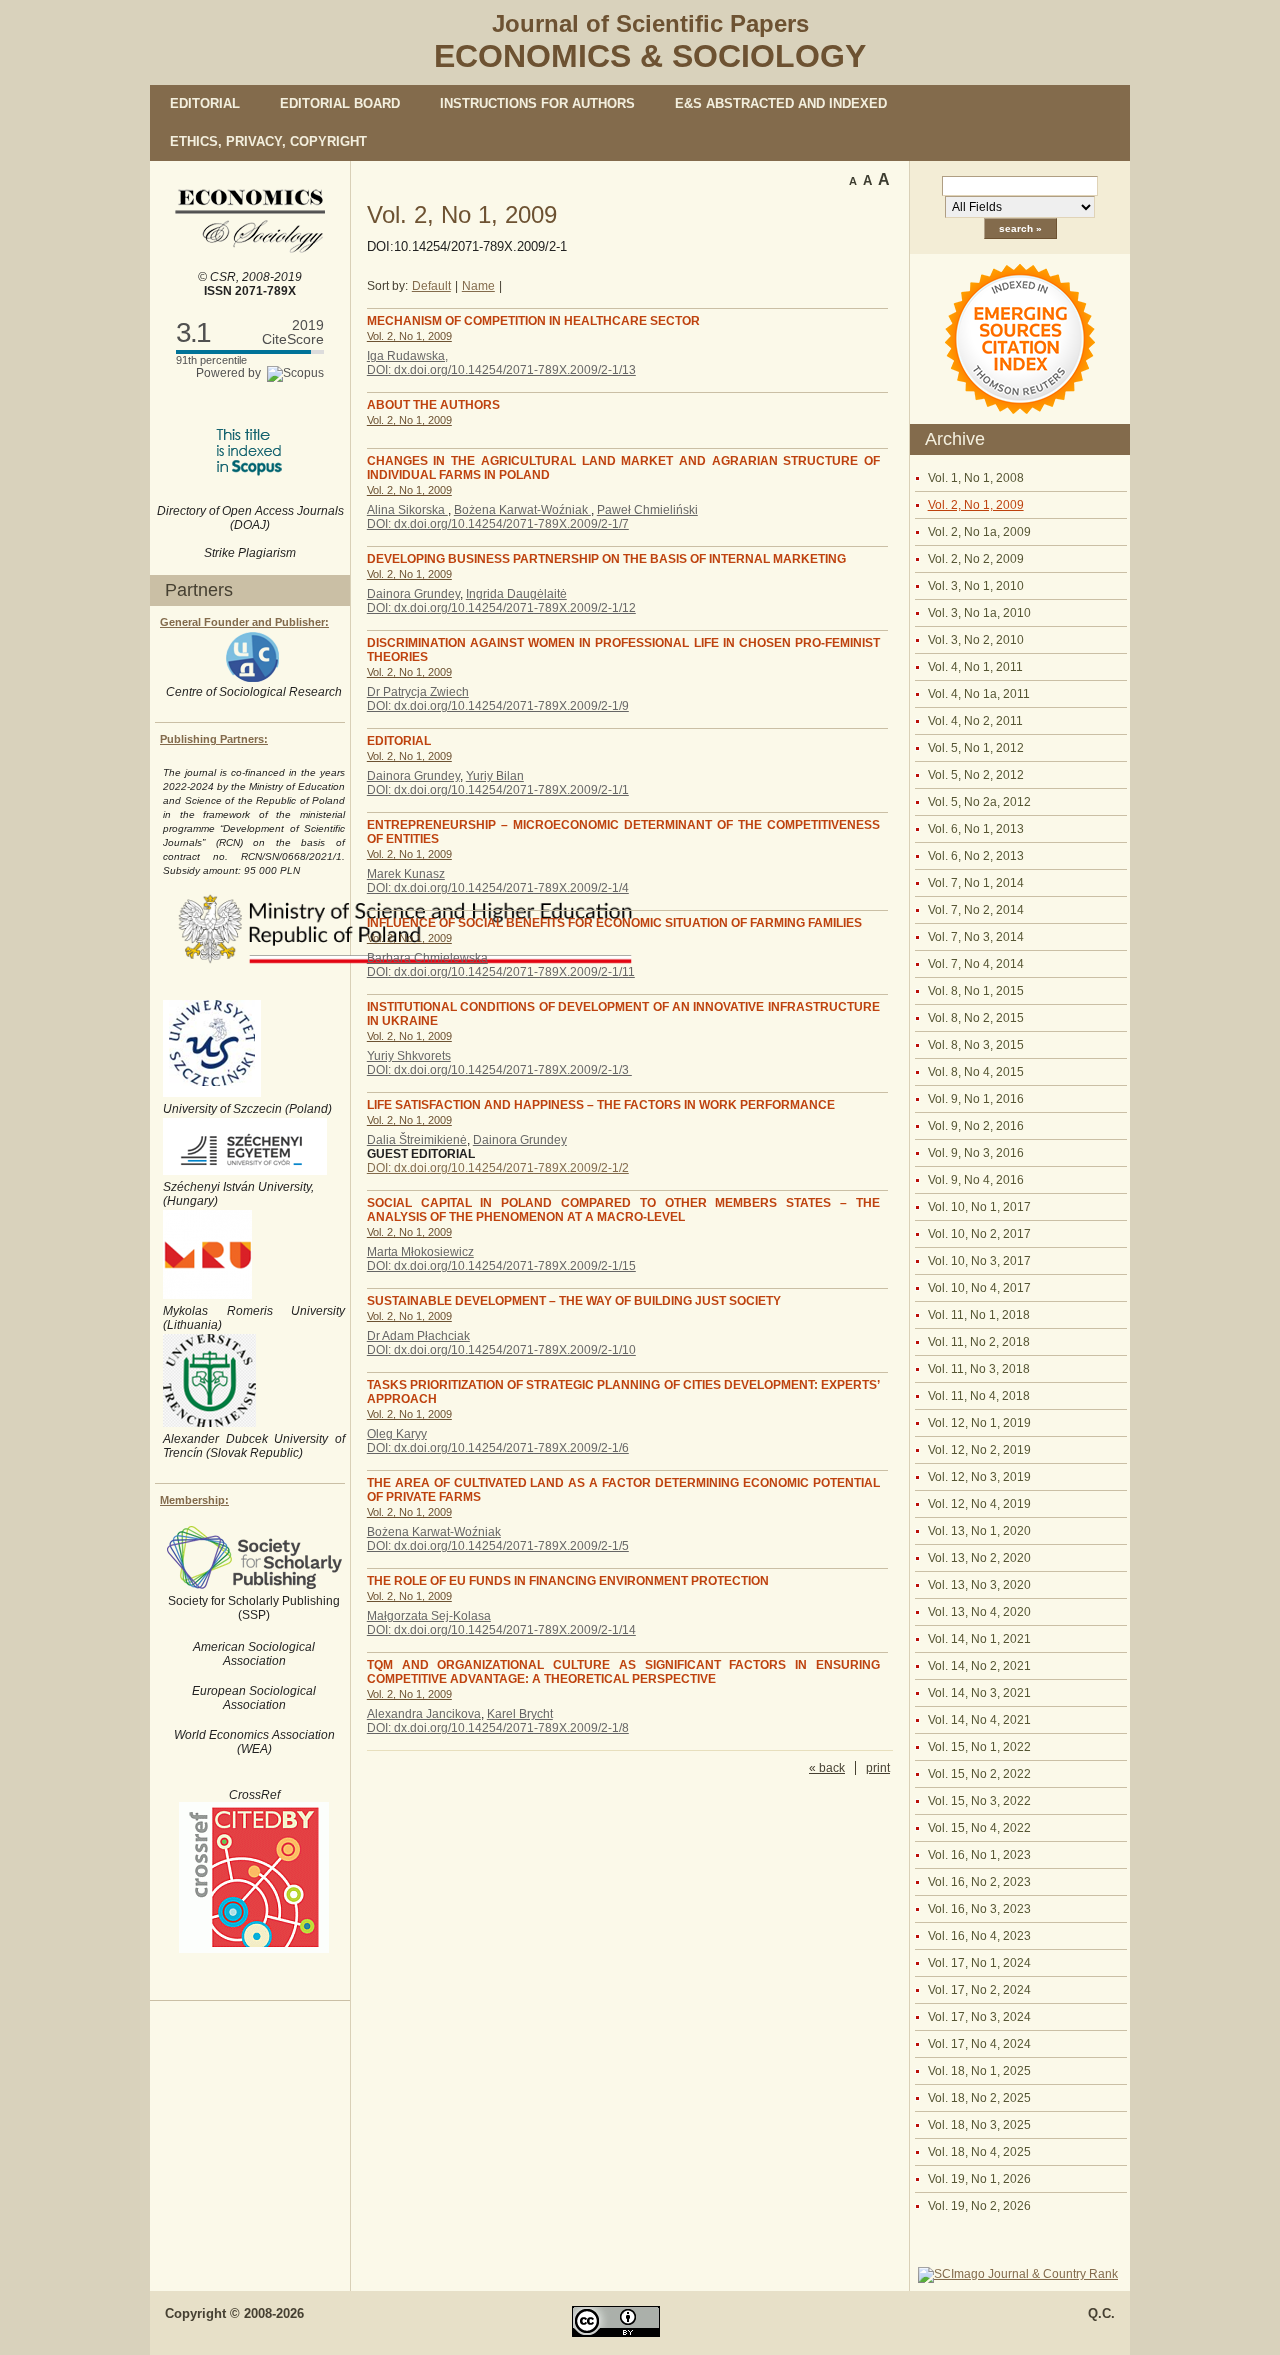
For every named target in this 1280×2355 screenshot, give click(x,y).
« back (827, 1768)
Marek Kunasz (406, 874)
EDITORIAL (399, 741)
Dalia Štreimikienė (417, 1140)
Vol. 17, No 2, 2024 (979, 1990)
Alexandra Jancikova (424, 1714)
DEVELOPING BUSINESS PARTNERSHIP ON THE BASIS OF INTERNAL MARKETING (606, 559)
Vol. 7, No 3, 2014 (976, 937)
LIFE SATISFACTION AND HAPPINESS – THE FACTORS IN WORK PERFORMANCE (601, 1105)
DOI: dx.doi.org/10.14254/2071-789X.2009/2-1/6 (498, 1448)
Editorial (205, 103)
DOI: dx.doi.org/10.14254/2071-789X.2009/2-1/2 (498, 1168)
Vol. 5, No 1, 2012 (976, 748)
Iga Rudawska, (407, 356)
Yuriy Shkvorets (409, 1056)
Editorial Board (340, 103)
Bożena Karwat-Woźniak (522, 510)
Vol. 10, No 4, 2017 (979, 1288)
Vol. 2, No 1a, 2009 (979, 532)
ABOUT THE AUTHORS (433, 405)
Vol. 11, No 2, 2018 (979, 1342)
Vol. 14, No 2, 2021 (979, 1666)
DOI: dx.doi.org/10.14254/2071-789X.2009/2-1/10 (501, 1350)
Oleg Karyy (397, 1434)
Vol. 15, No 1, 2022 (979, 1747)
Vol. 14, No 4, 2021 (979, 1720)
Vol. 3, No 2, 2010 (976, 640)
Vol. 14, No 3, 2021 (979, 1693)
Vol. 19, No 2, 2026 (979, 2206)
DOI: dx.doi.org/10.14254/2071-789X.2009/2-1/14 (501, 1630)
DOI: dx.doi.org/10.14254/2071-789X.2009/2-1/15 (501, 1266)
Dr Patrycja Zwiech (418, 692)
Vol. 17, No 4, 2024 (979, 2044)
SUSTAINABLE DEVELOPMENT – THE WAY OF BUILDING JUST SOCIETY (574, 1301)
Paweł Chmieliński (647, 510)
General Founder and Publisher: (244, 622)
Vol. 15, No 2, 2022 (979, 1774)
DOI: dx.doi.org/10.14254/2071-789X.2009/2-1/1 (498, 790)
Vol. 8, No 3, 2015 (976, 1045)
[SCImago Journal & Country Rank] (1018, 2274)
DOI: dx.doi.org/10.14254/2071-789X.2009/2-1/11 (501, 972)
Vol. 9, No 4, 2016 (976, 1180)
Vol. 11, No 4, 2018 (979, 1396)
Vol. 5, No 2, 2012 (976, 775)
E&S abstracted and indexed (781, 103)
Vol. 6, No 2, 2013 (976, 856)
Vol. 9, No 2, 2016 (976, 1126)
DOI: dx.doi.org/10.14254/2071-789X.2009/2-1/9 (498, 706)
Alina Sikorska (407, 510)
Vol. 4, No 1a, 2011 (979, 694)
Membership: (194, 1500)
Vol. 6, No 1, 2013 (976, 829)
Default (431, 286)
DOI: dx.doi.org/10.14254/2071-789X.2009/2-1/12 (501, 608)
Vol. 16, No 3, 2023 (979, 1909)
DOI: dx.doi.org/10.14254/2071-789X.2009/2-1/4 (498, 888)
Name (478, 286)
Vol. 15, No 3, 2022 (979, 1801)
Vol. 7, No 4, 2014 (976, 964)
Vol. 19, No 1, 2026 (979, 2179)
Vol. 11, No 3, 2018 (979, 1369)
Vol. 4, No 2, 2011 (975, 721)
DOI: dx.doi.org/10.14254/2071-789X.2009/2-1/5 (498, 1546)
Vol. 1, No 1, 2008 (976, 478)
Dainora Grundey (413, 594)
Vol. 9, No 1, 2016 (976, 1099)
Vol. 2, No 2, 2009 (976, 559)
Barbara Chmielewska (427, 958)
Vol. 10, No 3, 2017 (979, 1261)
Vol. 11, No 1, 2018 (979, 1315)
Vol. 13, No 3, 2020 (979, 1585)
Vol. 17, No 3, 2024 (979, 2017)
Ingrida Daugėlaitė (516, 594)
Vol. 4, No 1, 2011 (975, 667)
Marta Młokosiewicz (420, 1252)
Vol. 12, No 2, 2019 (979, 1450)
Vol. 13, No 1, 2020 (979, 1531)
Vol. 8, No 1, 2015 (976, 991)
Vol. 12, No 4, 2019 (979, 1504)
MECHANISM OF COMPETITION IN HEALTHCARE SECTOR (533, 321)
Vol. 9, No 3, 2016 (976, 1153)
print (878, 1768)
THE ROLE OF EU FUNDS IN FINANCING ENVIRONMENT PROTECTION (568, 1581)
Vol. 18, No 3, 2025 (979, 2125)
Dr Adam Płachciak (418, 1336)
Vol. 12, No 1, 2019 (979, 1423)
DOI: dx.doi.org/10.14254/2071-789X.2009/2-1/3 (499, 1070)
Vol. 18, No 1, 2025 (979, 2071)
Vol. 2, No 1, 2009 (976, 505)
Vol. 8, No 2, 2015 (976, 1018)
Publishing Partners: (214, 739)
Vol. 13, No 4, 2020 (979, 1612)
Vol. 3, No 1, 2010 (976, 586)
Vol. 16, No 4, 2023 (979, 1936)
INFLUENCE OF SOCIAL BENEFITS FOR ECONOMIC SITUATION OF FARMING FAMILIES (614, 923)
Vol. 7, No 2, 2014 (976, 910)
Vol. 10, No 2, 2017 (979, 1234)
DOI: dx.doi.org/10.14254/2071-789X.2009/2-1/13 (501, 370)
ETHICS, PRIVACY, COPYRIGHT (268, 141)
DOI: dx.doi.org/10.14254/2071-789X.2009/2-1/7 (498, 524)
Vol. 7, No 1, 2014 (976, 883)
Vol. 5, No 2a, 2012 (979, 802)
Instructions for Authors (537, 103)
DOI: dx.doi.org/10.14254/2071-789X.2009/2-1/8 (498, 1728)
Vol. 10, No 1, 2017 (979, 1207)
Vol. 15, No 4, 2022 (979, 1828)
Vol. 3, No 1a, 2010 (979, 613)
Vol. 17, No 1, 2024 (979, 1963)
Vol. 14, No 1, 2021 (979, 1639)
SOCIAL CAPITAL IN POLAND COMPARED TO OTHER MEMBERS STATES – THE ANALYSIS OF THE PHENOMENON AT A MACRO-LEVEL (623, 1210)
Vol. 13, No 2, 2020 (979, 1558)
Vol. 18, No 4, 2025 (979, 2152)
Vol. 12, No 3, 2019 (979, 1477)
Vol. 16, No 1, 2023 (979, 1855)
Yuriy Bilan (495, 776)
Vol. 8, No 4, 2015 (976, 1072)
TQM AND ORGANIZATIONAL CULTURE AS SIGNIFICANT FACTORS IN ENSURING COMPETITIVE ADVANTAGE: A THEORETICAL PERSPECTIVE (623, 1672)
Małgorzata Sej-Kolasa (429, 1616)
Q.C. (1101, 2313)
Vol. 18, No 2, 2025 (979, 2098)
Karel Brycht (520, 1714)
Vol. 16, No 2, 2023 (979, 1882)
